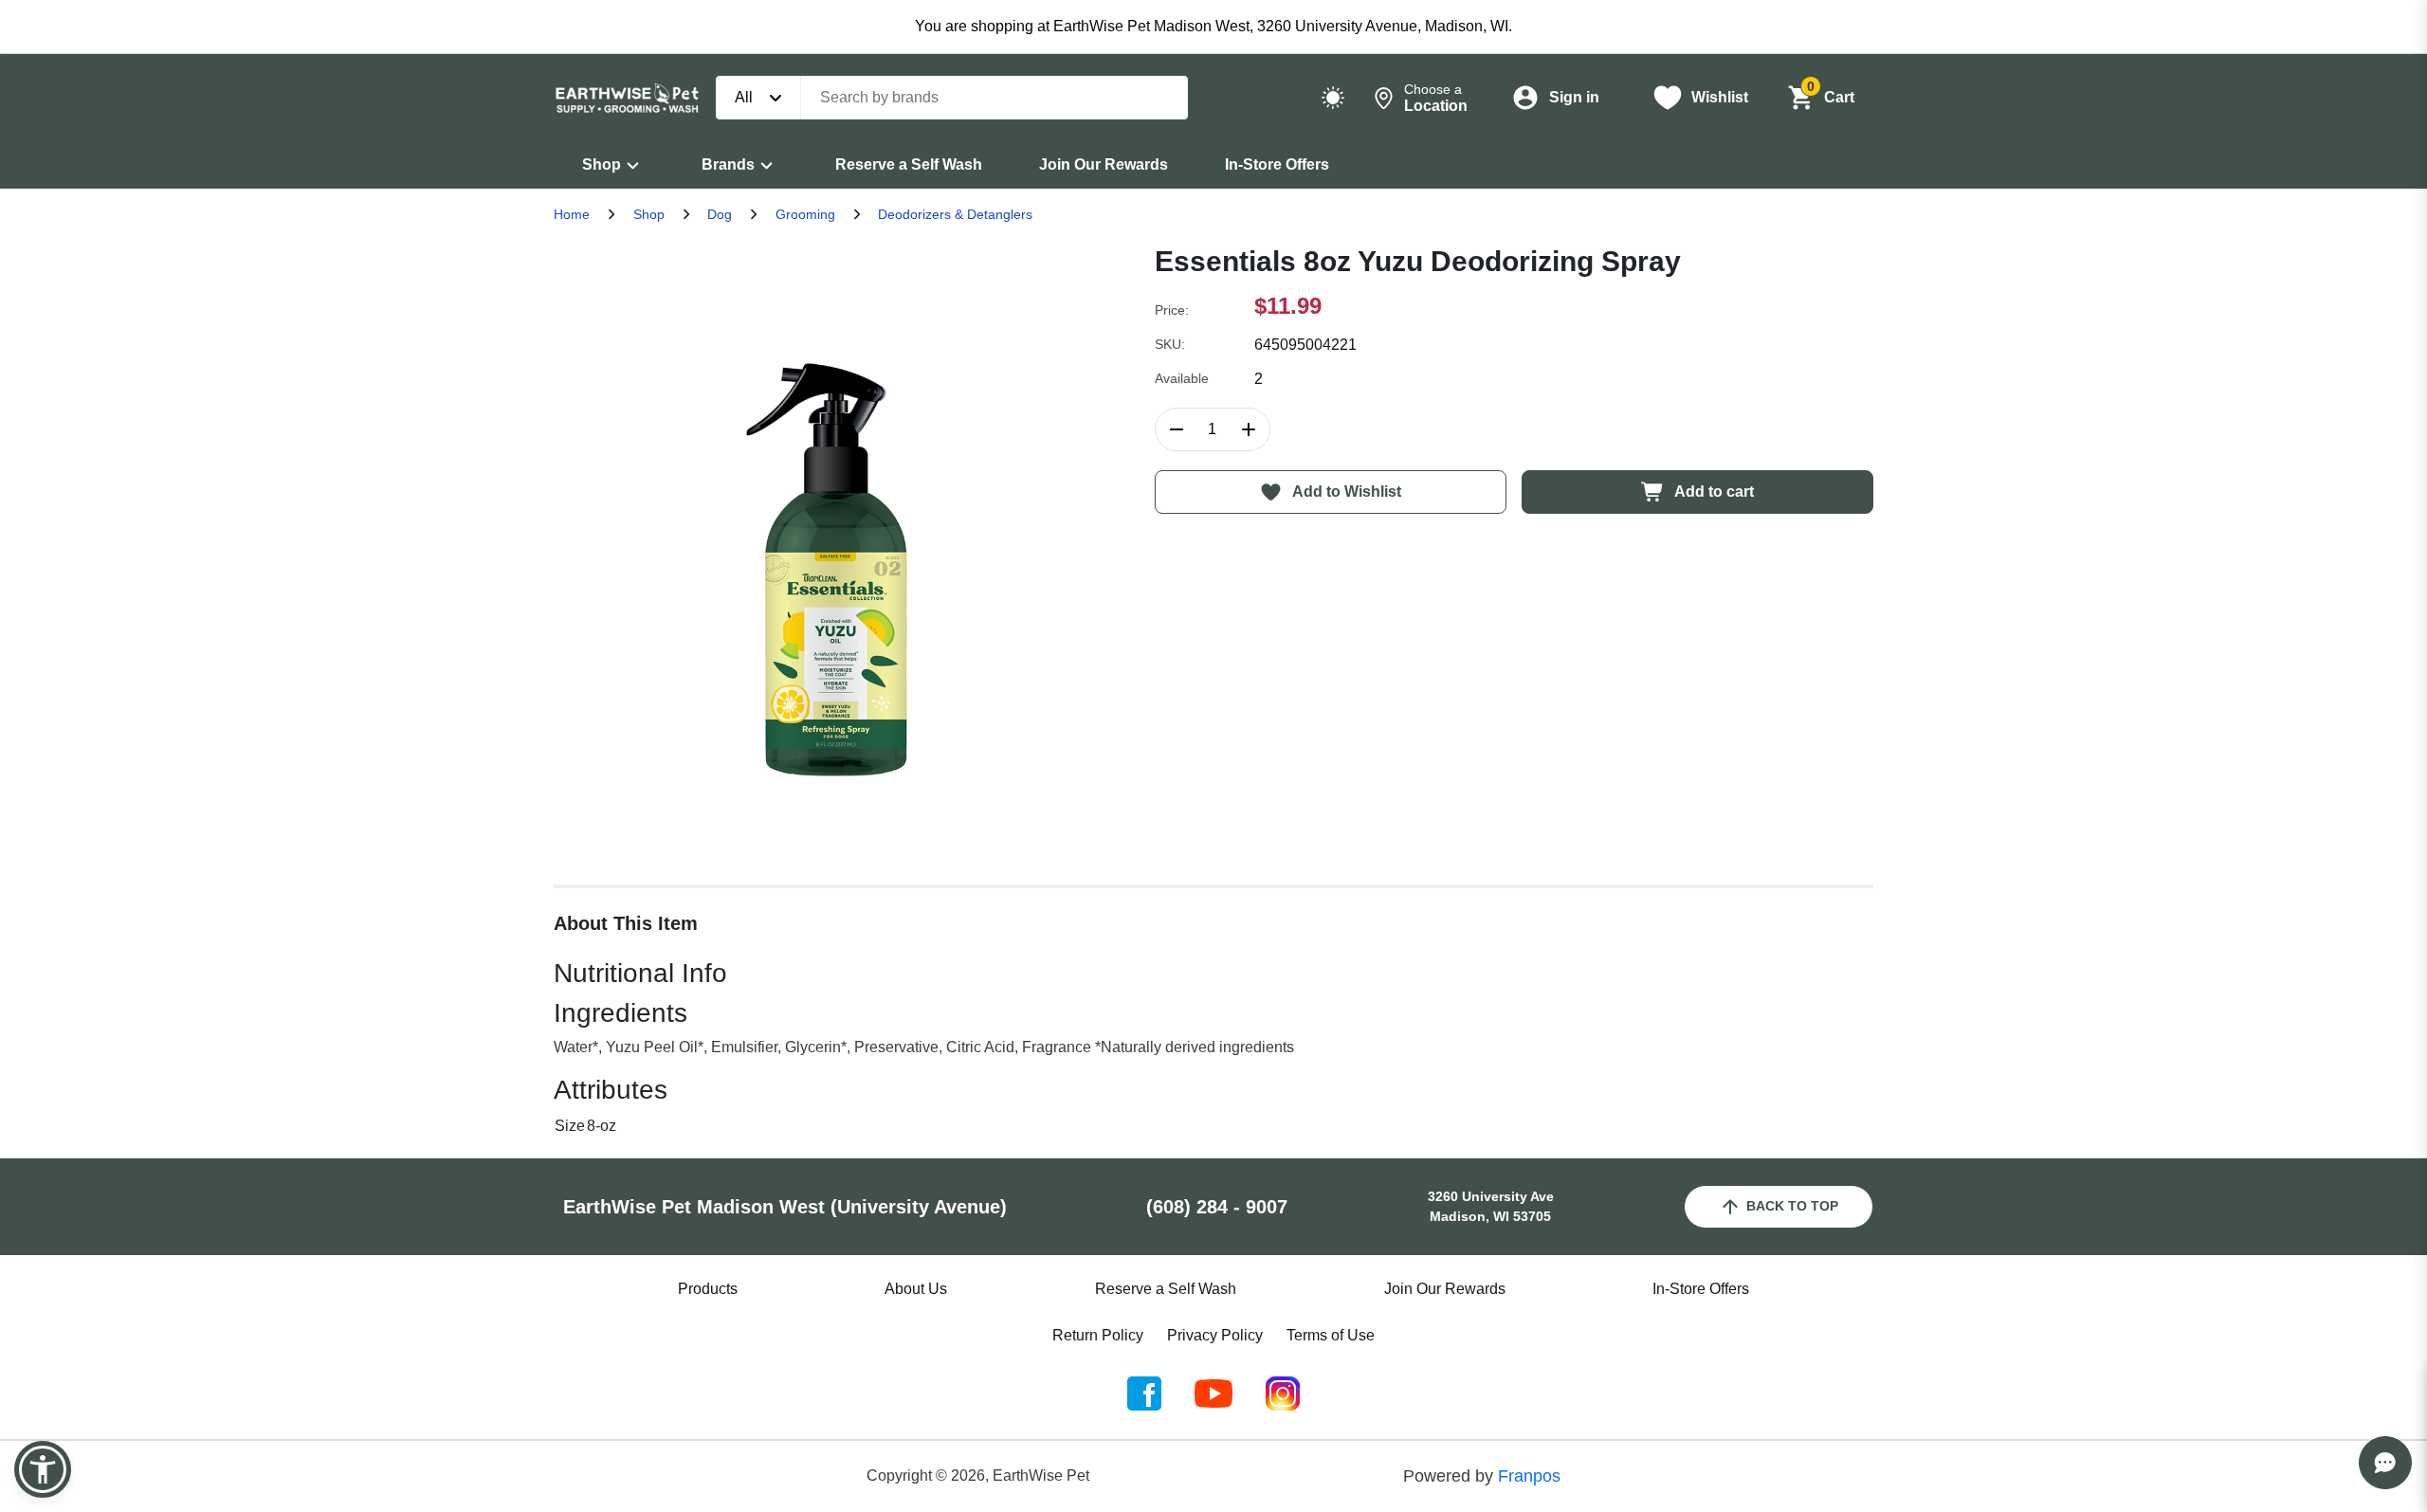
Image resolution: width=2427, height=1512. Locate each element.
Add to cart (1714, 492)
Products (708, 1289)
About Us (916, 1289)
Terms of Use (1331, 1335)
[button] (43, 1469)
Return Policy (1098, 1335)
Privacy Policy (1215, 1335)
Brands (728, 164)
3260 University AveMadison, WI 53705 (1491, 1206)
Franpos (1529, 1476)
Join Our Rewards (1104, 164)
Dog (720, 214)
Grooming (805, 214)
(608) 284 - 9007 (1217, 1207)
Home (572, 214)
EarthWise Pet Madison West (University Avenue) (785, 1207)
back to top (1792, 1206)
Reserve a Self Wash (909, 164)
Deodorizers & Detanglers (955, 214)
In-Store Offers (1277, 164)
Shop (602, 164)
